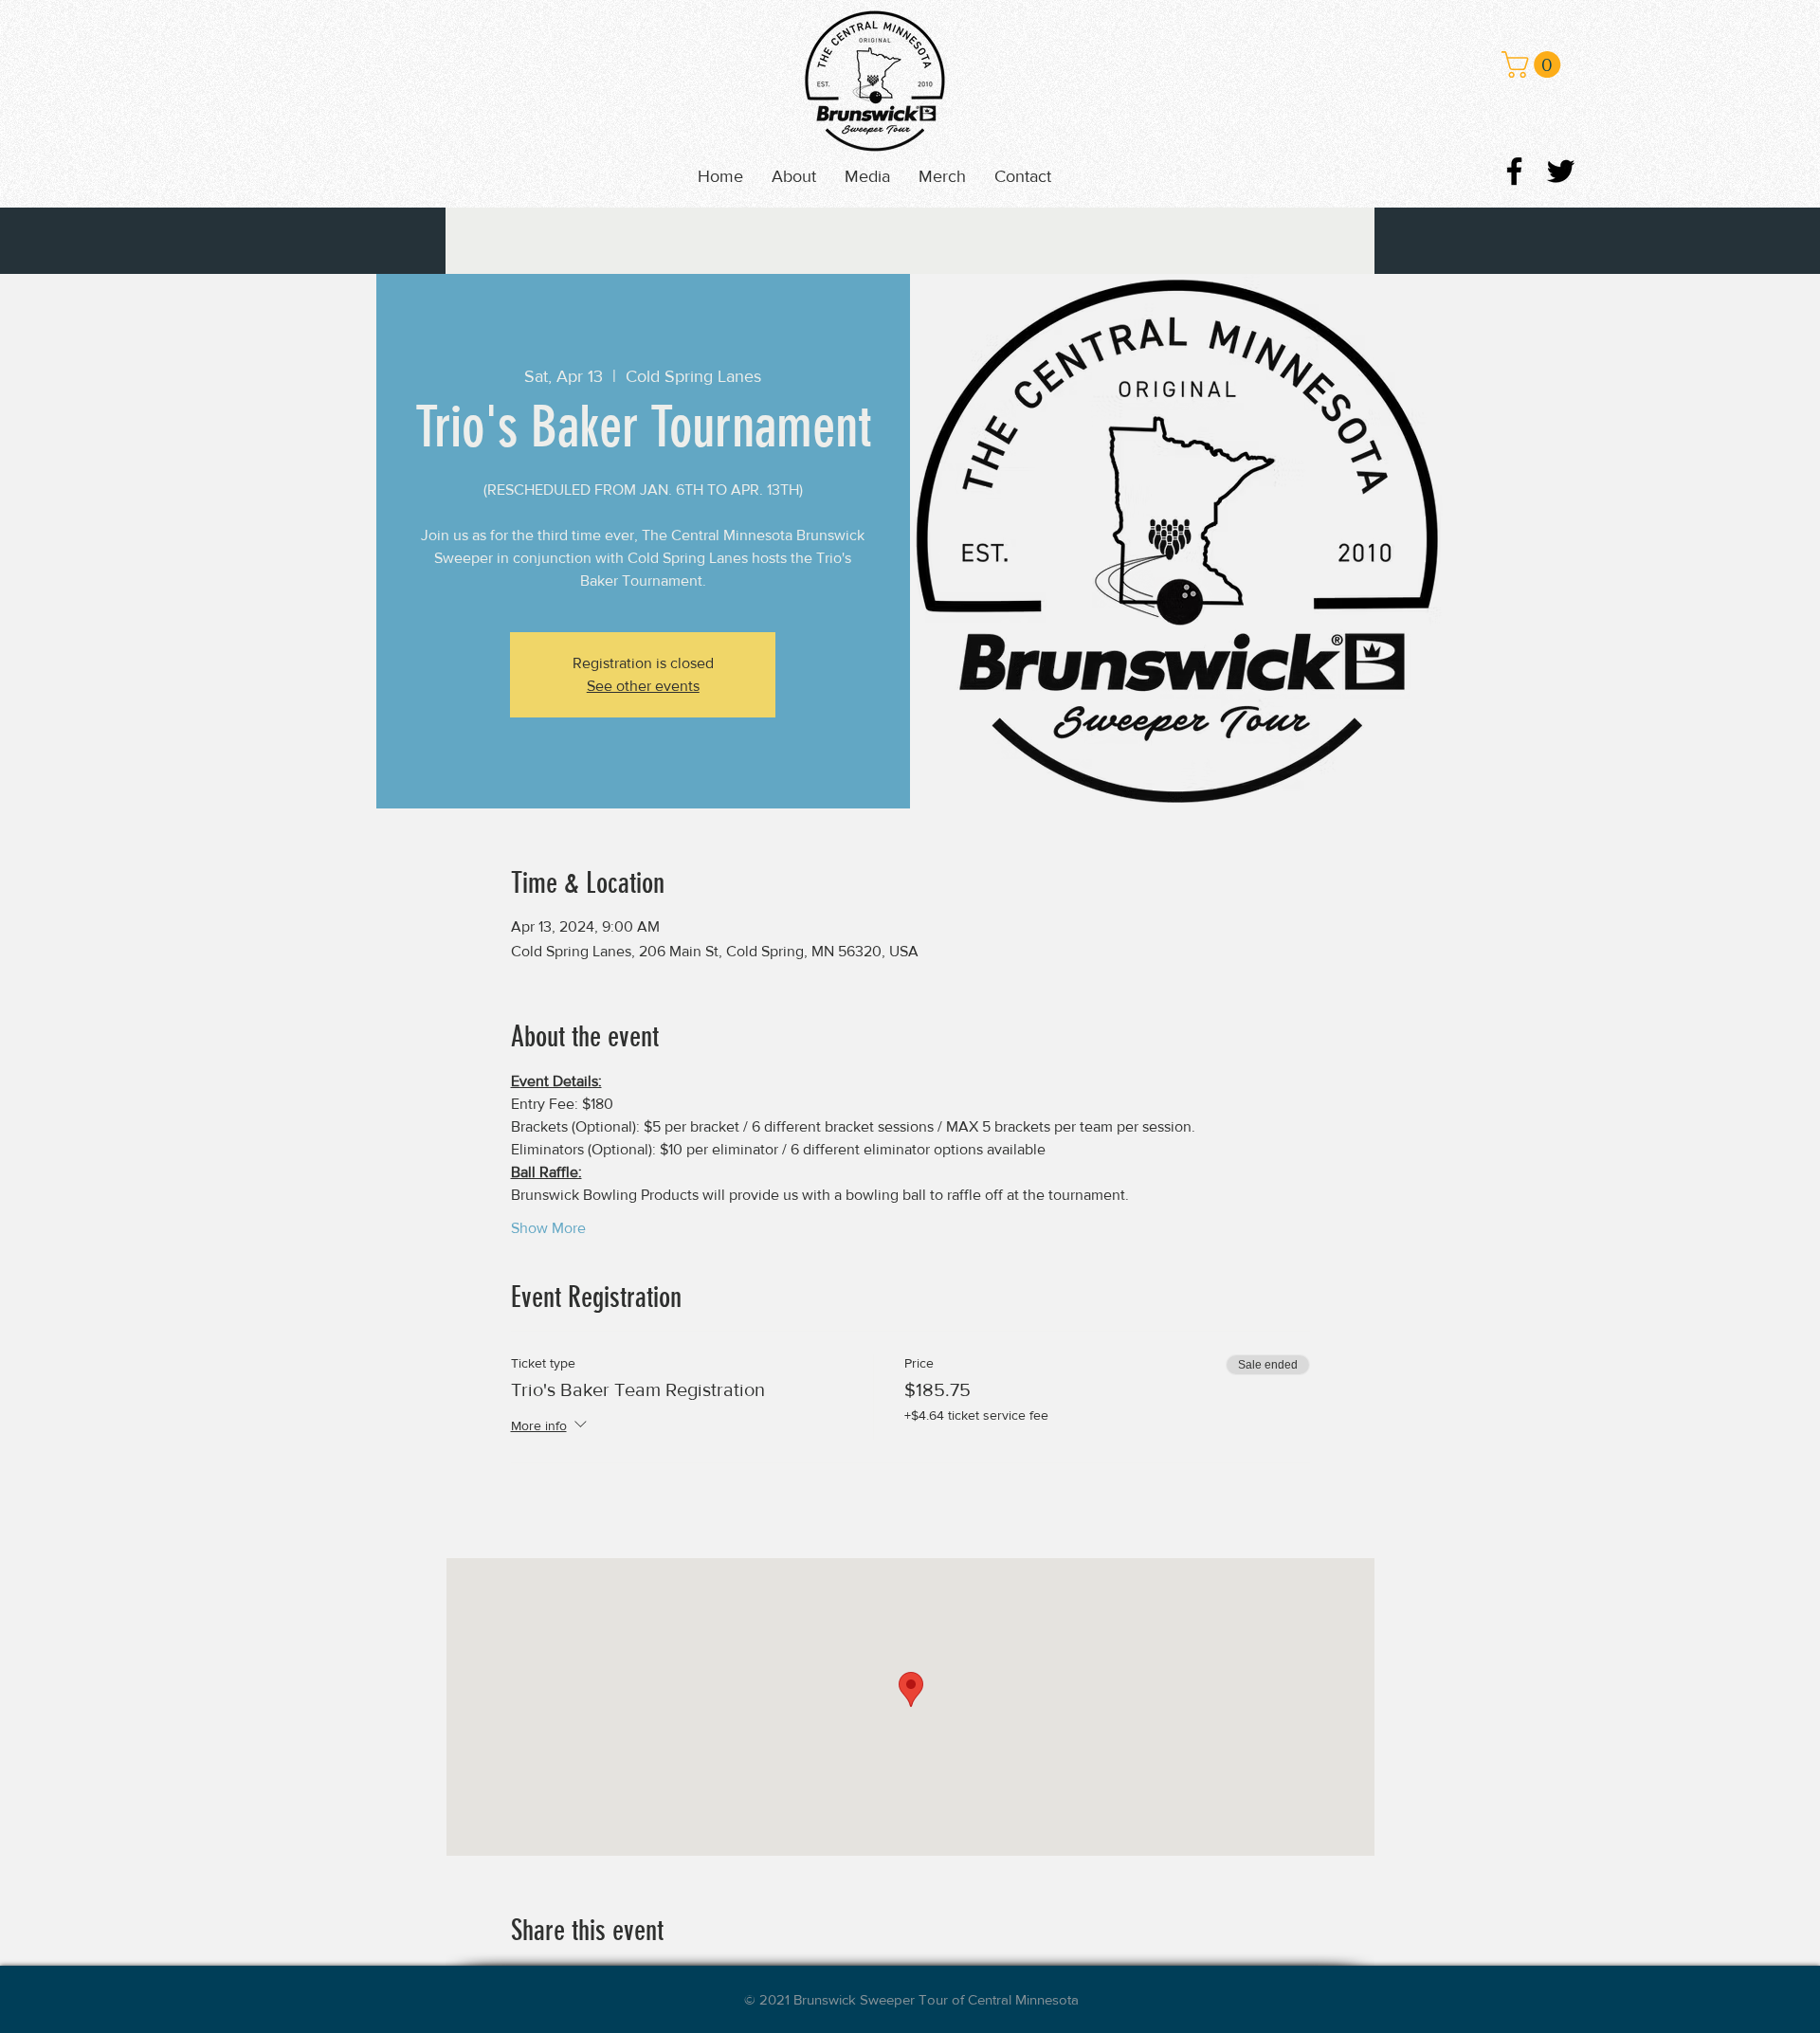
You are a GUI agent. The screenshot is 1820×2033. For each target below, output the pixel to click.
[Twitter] (1561, 171)
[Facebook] (1514, 171)
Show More (548, 1228)
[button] (867, 176)
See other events (643, 686)
